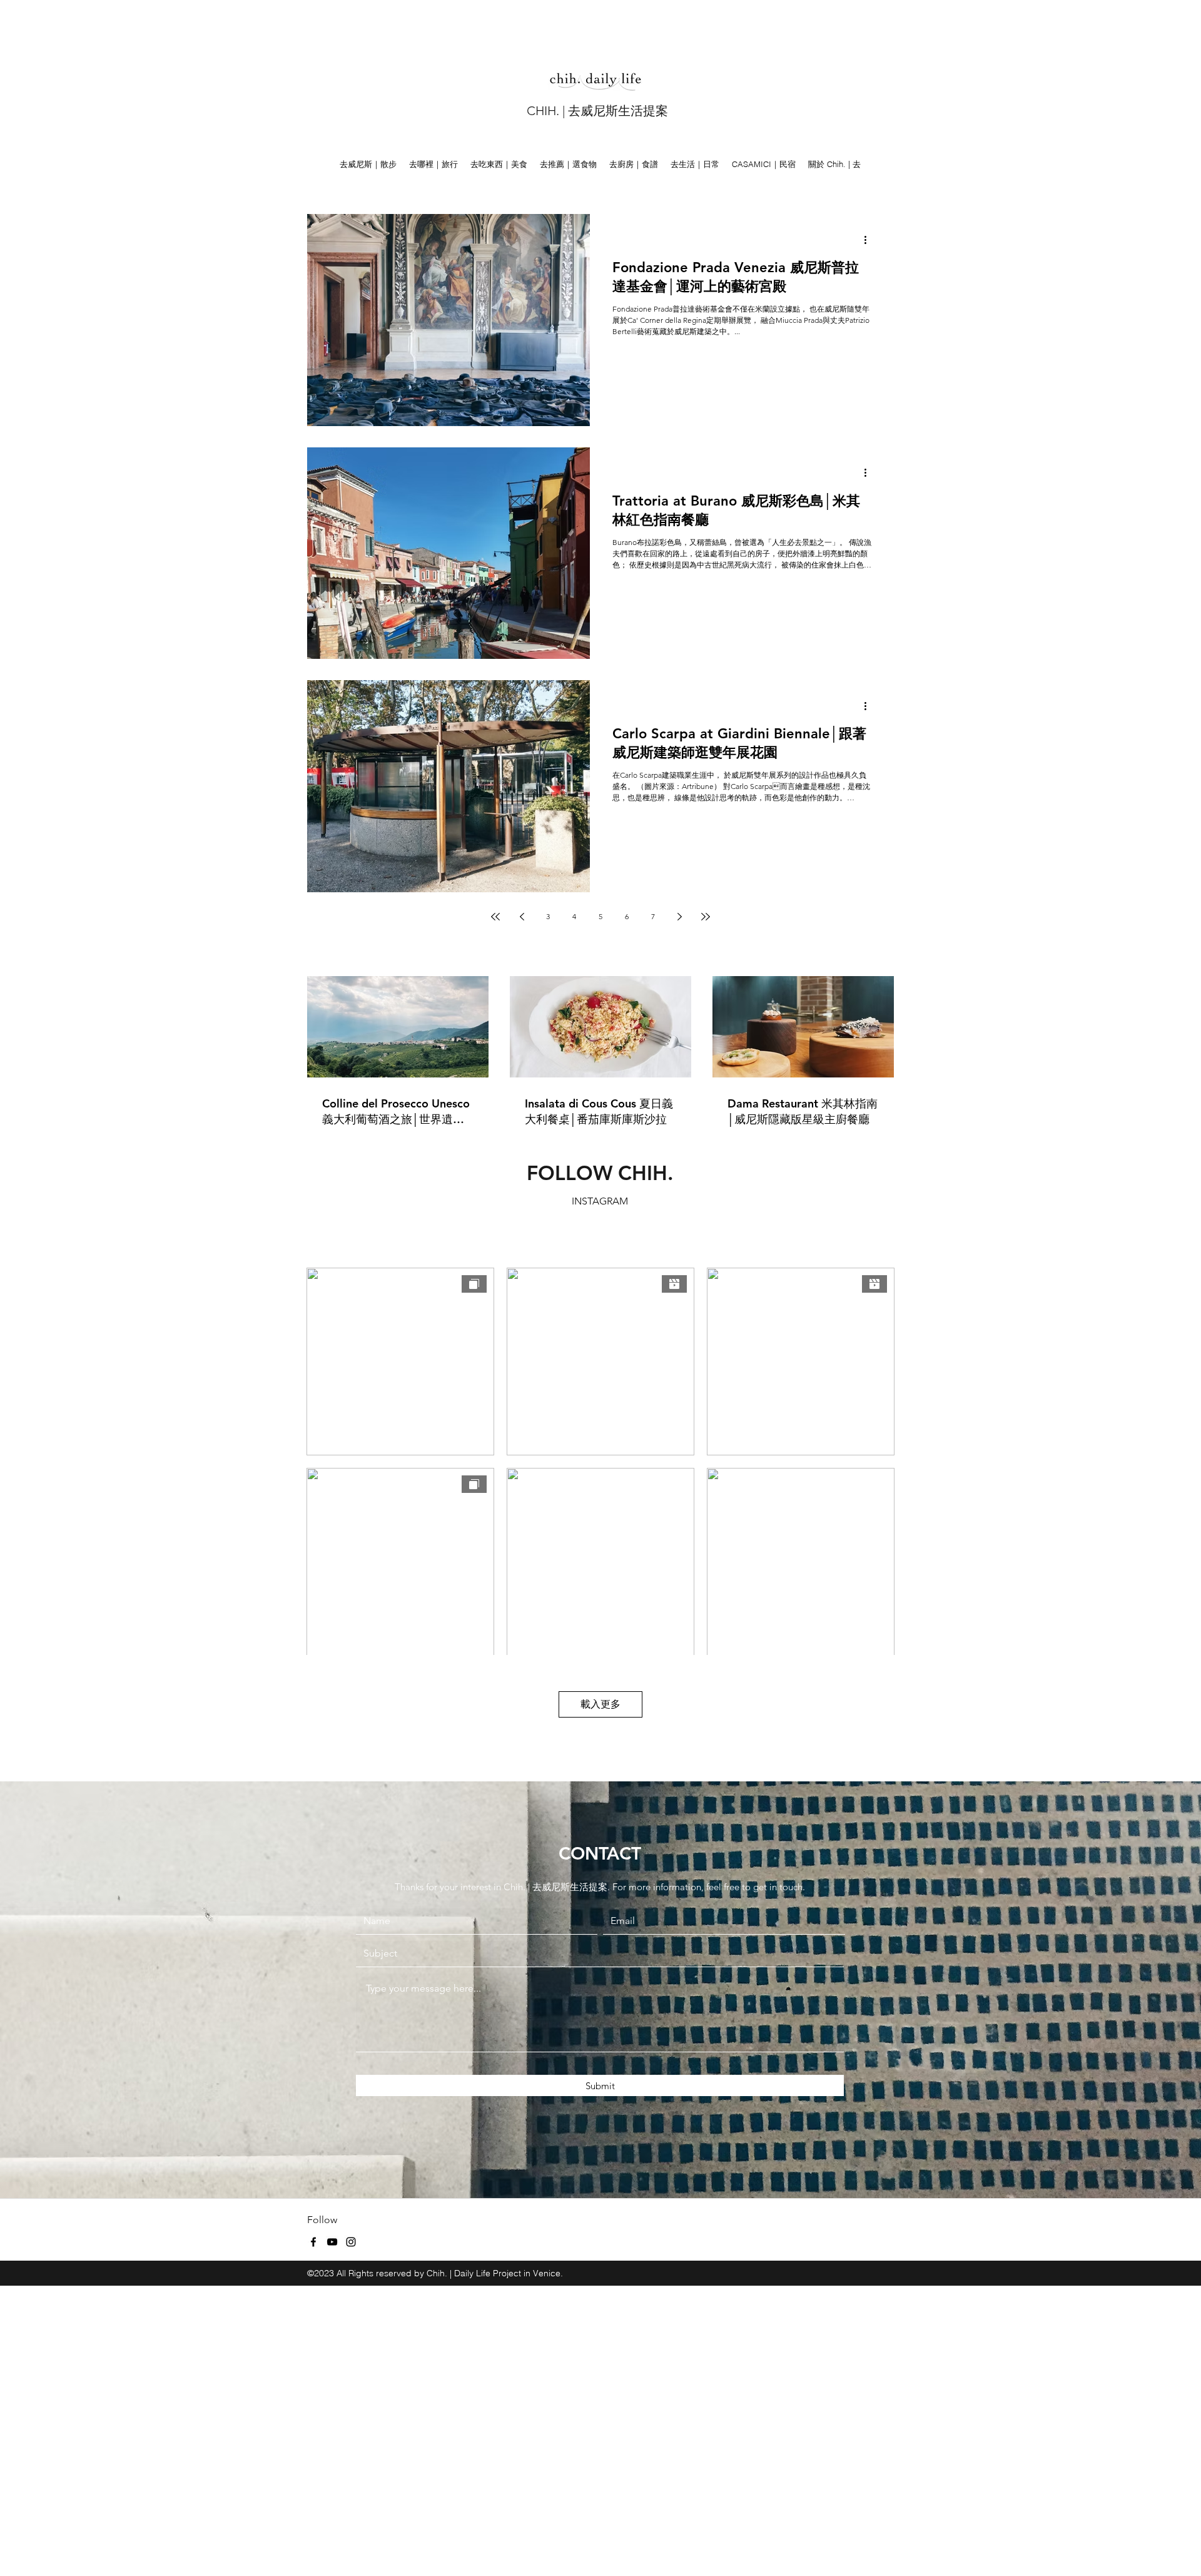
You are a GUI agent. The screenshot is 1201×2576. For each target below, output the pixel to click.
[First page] (495, 917)
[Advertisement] (375, 28)
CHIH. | (547, 111)
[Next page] (679, 917)
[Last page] (706, 917)
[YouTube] (332, 2242)
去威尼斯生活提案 (618, 111)
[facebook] (313, 2242)
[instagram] (351, 2242)
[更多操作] (869, 240)
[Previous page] (522, 917)
